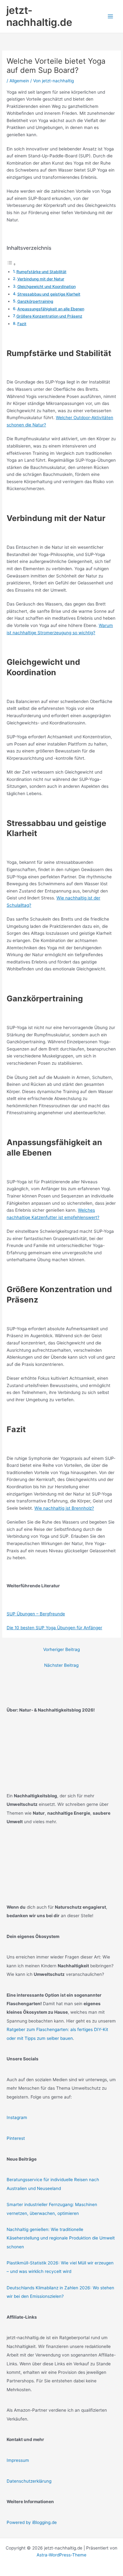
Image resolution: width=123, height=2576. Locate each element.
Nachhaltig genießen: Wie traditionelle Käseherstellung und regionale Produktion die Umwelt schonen (61, 2238)
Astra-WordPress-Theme (61, 2555)
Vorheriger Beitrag (61, 1649)
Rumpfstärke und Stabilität (41, 272)
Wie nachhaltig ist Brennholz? (64, 1508)
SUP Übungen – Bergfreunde (36, 1614)
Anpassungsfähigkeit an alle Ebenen (51, 309)
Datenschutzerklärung (29, 2481)
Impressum (18, 2460)
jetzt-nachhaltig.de (39, 16)
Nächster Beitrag (61, 1665)
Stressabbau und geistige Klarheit (49, 294)
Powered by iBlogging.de (32, 2522)
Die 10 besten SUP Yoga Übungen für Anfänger (54, 1628)
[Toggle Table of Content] (11, 264)
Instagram (17, 2117)
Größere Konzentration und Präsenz (49, 316)
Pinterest (16, 2138)
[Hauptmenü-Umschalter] (111, 17)
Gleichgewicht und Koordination (47, 287)
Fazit (22, 324)
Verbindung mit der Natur (41, 279)
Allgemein (19, 81)
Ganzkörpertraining (35, 301)
